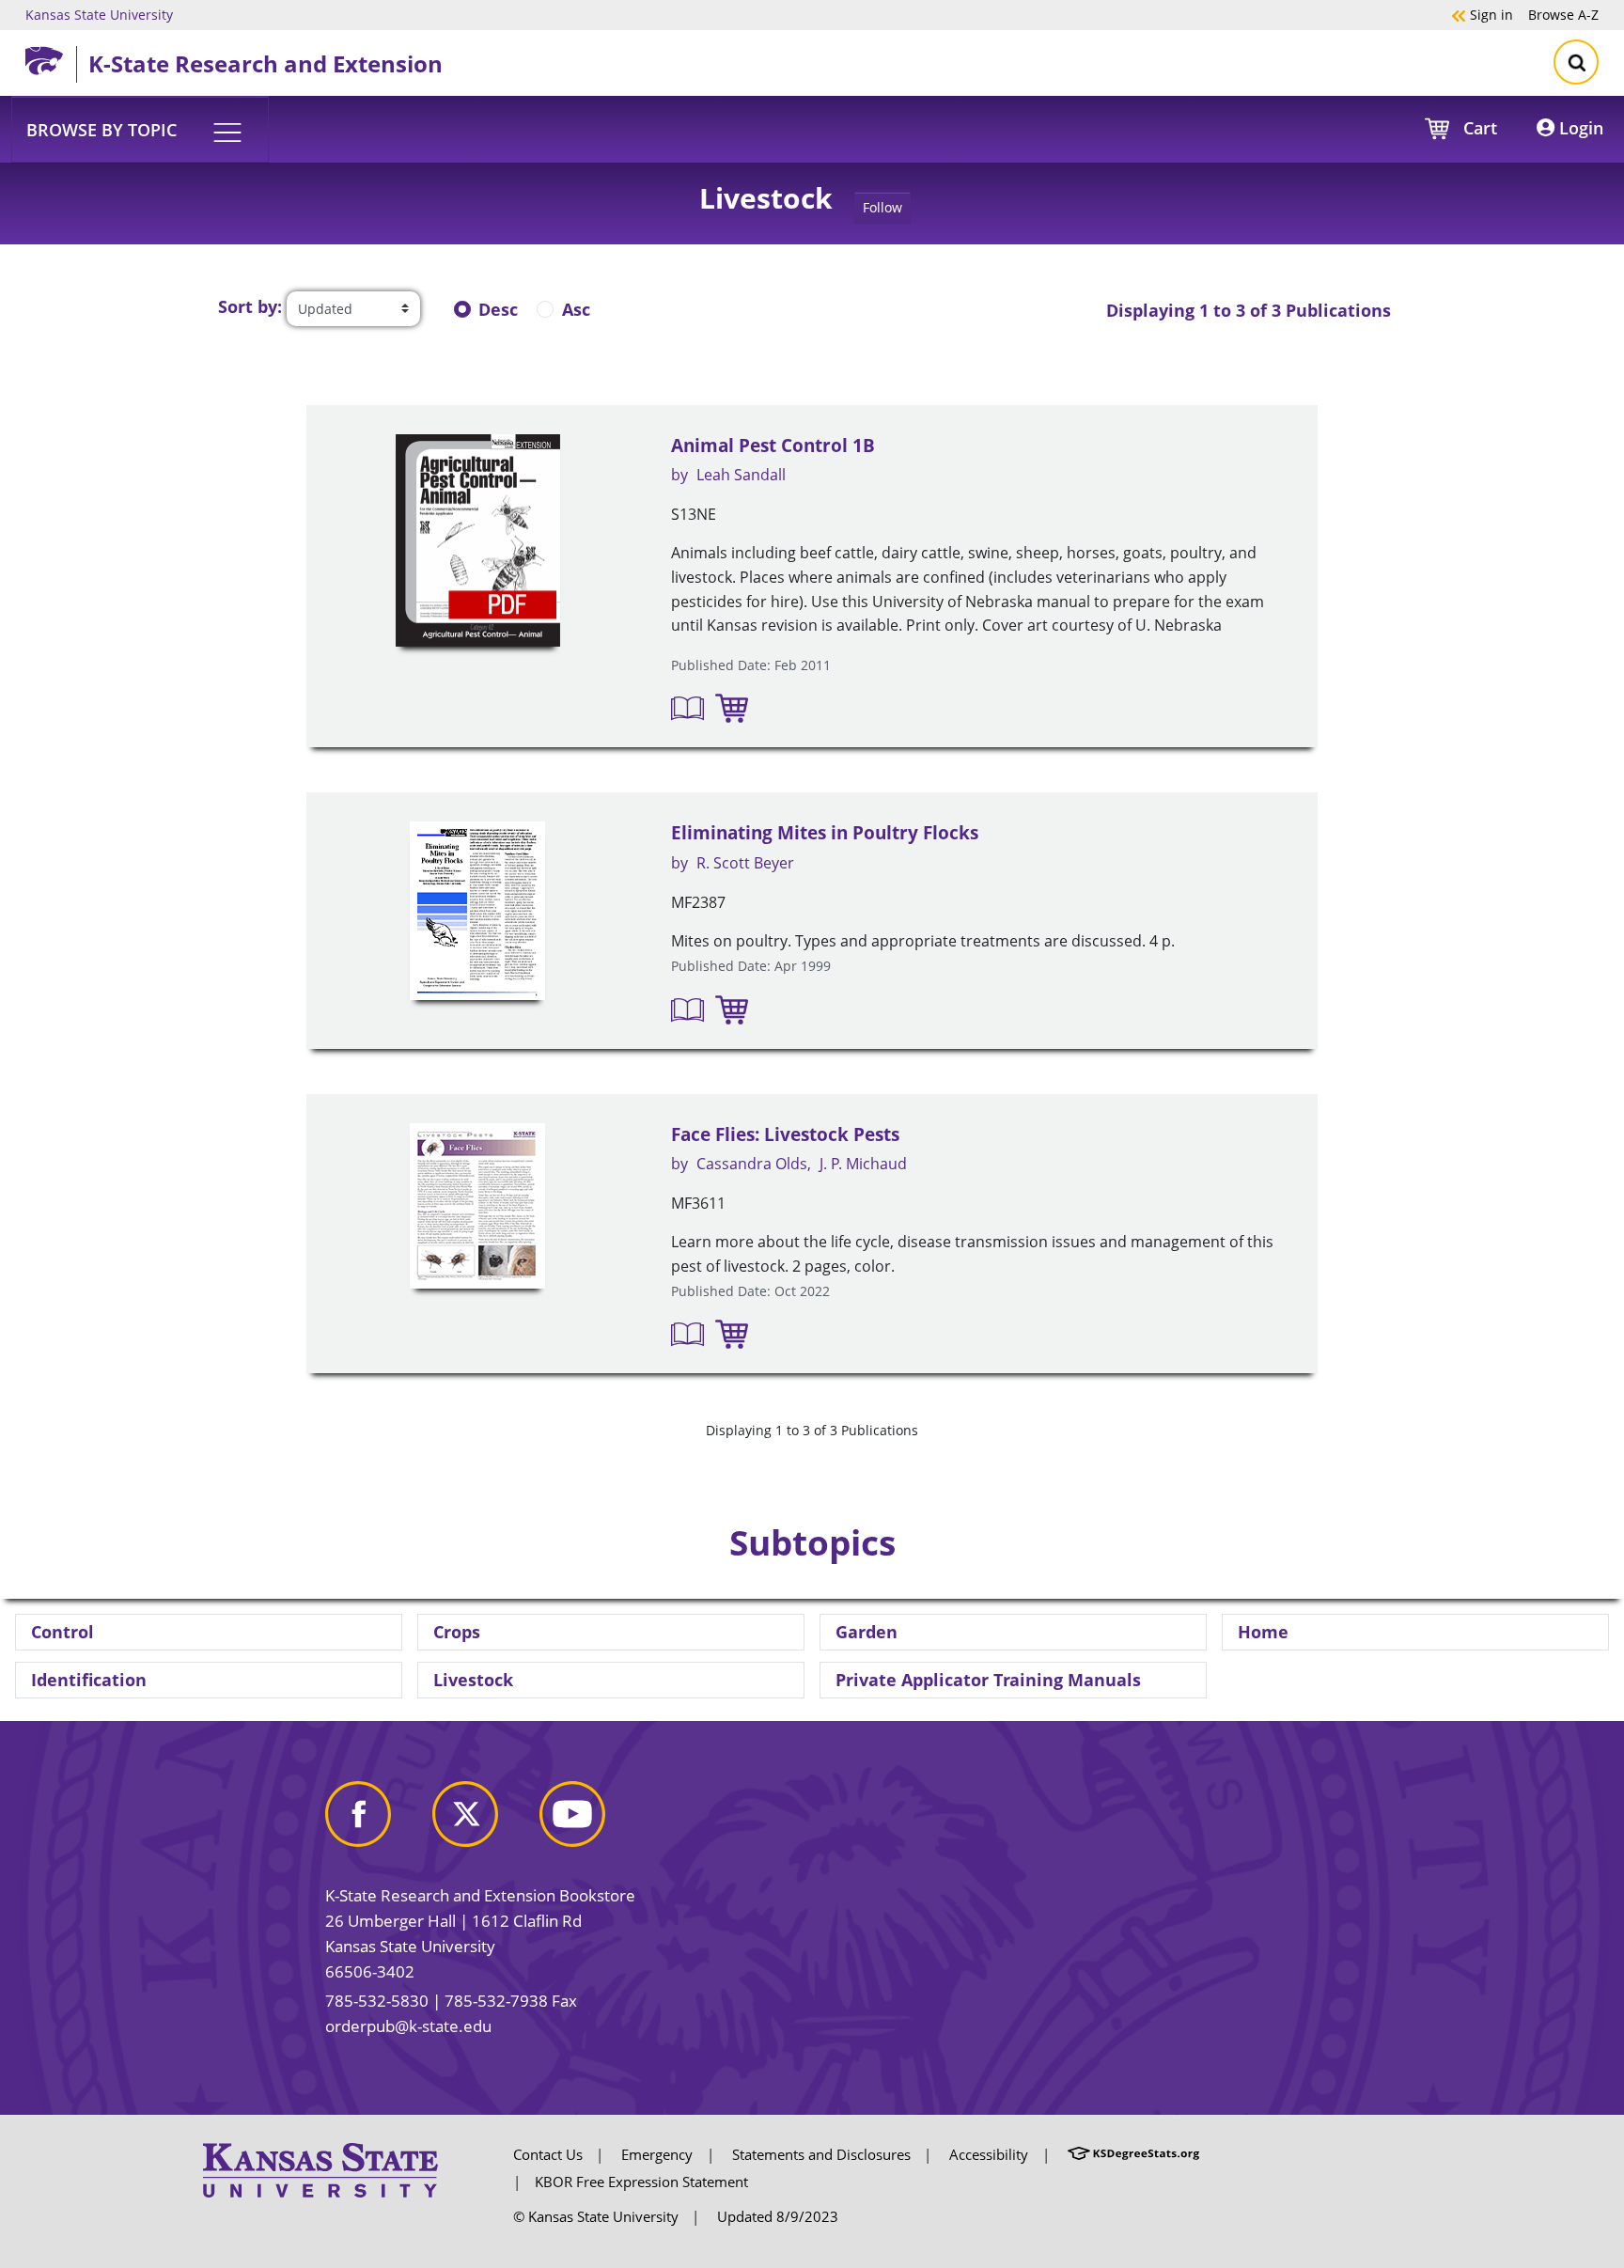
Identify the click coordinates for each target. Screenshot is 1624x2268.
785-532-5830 (377, 2001)
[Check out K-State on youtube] (591, 1821)
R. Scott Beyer (745, 863)
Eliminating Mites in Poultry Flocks (825, 833)
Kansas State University (99, 14)
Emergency (657, 2154)
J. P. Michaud (863, 1164)
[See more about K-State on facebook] (377, 1821)
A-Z (1563, 14)
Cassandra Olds (752, 1164)
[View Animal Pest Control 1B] (477, 541)
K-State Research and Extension (265, 63)
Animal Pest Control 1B (773, 446)
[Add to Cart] (732, 707)
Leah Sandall (741, 475)
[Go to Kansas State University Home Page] (320, 2168)
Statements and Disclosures (821, 2154)
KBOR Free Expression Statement (641, 2182)
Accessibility (989, 2154)
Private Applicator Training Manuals (988, 1680)
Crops (457, 1632)
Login (1579, 128)
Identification (89, 1680)
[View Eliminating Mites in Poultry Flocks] (477, 911)
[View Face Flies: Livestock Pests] (477, 1206)
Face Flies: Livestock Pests (785, 1134)
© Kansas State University (596, 2216)
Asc (576, 309)
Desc (498, 309)
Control (62, 1632)
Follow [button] (882, 207)
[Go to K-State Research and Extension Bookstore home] (51, 57)
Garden (867, 1632)
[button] (140, 129)
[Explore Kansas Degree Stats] (1133, 2154)
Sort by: (250, 306)
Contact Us (548, 2154)
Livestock (473, 1680)
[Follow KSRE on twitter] (484, 1821)
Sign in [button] (1482, 14)
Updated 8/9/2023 (778, 2216)
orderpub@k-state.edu (408, 2026)
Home (1263, 1632)
